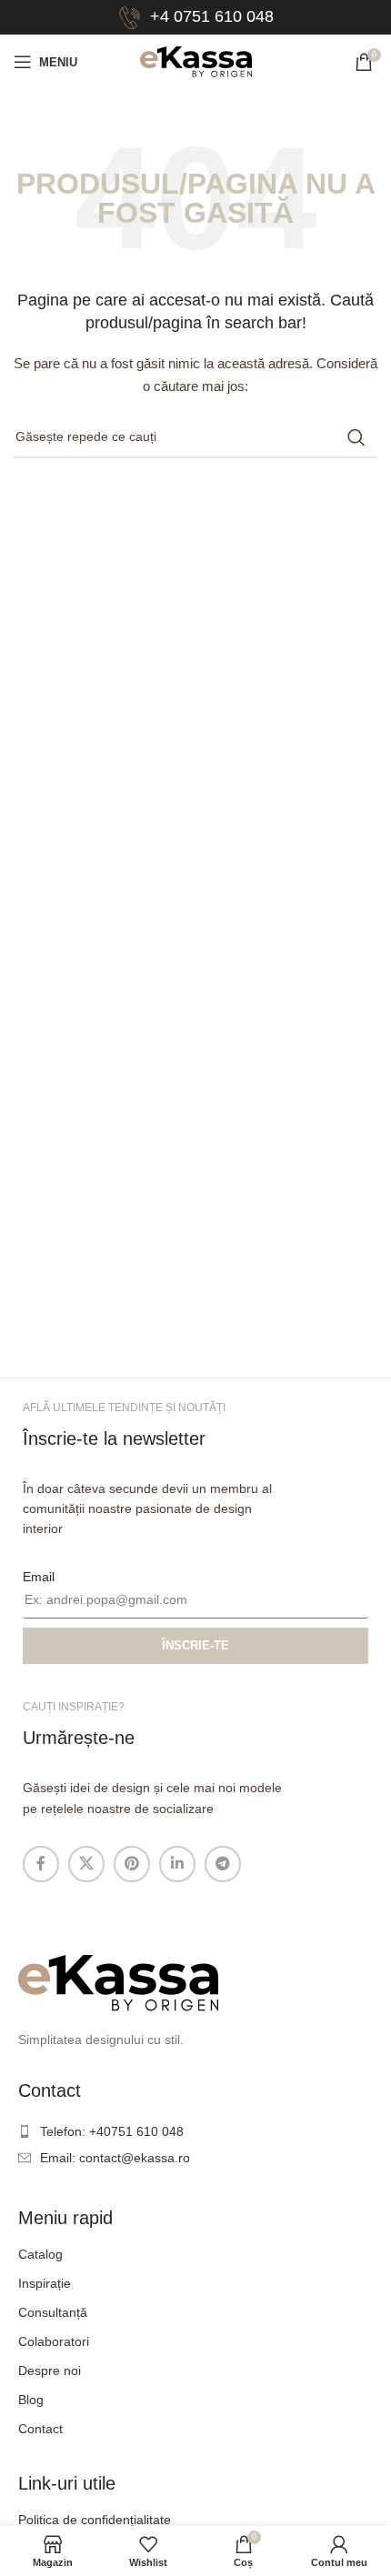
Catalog (40, 2254)
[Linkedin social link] (177, 1864)
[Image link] (118, 1982)
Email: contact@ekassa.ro (115, 2158)
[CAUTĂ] (356, 437)
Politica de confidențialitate (95, 2520)
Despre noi (50, 2371)
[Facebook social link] (41, 1864)
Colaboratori (54, 2341)
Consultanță (53, 2312)
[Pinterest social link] (132, 1864)
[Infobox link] (196, 18)
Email (39, 1577)
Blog (31, 2400)
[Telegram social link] (223, 1864)
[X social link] (86, 1864)
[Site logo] (196, 61)
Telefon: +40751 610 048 (112, 2131)
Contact (40, 2429)
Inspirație (45, 2283)
